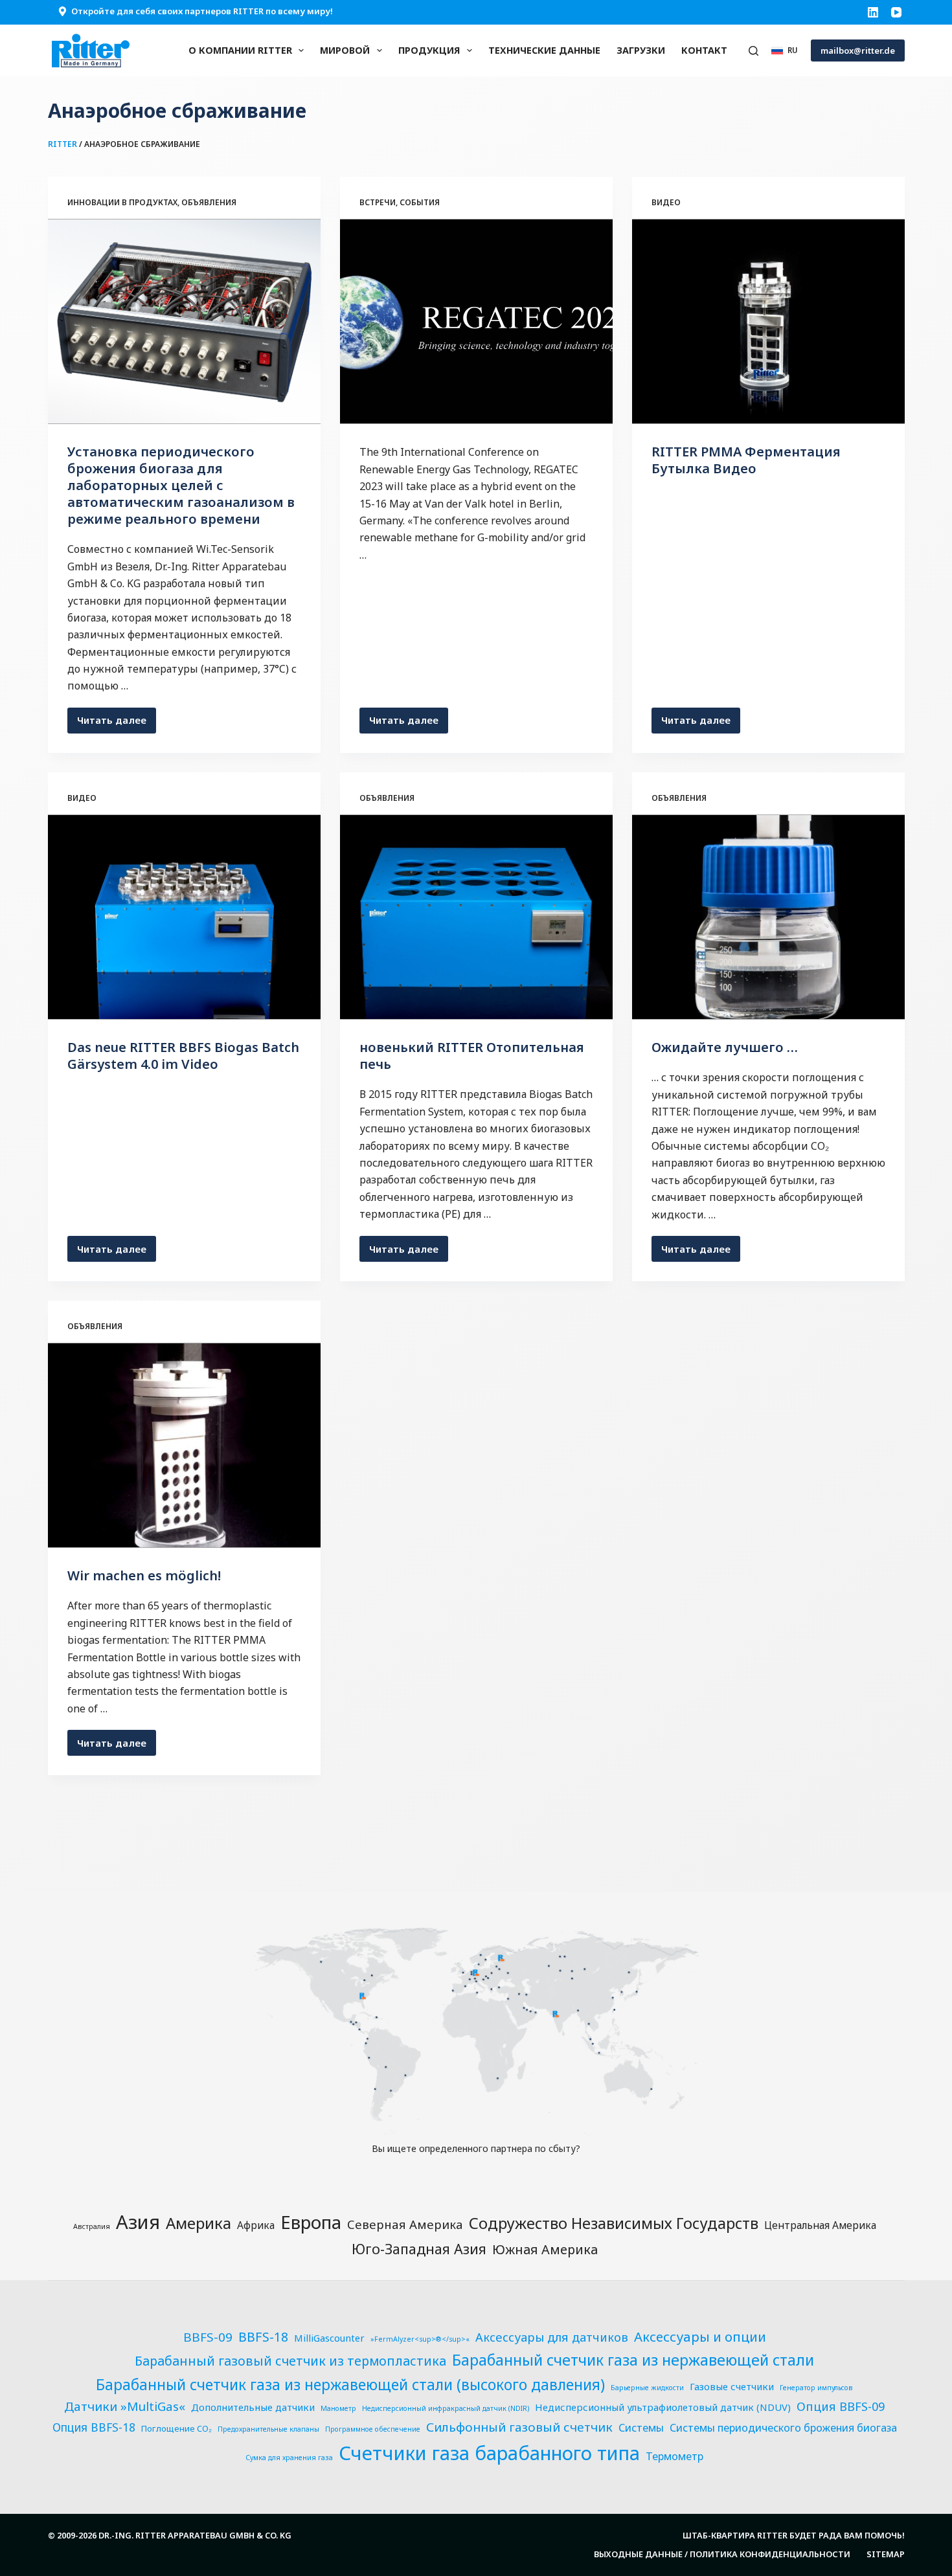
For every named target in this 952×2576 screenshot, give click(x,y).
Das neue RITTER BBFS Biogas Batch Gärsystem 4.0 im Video (183, 1056)
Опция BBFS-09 (841, 2406)
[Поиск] (754, 51)
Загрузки (641, 50)
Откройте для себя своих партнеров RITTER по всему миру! (202, 11)
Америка (198, 2223)
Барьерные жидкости (647, 2388)
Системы (641, 2428)
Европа (311, 2222)
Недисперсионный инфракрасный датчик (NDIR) (446, 2408)
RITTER (62, 144)
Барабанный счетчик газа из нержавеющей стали (633, 2360)
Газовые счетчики (732, 2386)
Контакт (704, 50)
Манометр (338, 2408)
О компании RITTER (240, 50)
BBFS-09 (208, 2337)
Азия (138, 2222)
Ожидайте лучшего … (725, 1047)
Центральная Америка (820, 2225)
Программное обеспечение (373, 2429)
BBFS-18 (263, 2337)
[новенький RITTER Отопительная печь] (476, 917)
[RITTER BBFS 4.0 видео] (184, 917)
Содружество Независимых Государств (614, 2223)
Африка (256, 2225)
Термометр (674, 2456)
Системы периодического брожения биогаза (783, 2428)
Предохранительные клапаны (268, 2429)
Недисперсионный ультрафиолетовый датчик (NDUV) (663, 2407)
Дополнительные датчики (253, 2407)
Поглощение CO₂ (176, 2428)
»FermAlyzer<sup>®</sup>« (420, 2339)
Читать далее (117, 723)
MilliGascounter (329, 2338)
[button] (785, 50)
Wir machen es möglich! (144, 1575)
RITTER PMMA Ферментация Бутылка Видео (746, 460)
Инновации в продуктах (122, 202)
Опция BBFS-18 (94, 2427)
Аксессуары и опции (700, 2336)
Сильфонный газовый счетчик (519, 2427)
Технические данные (544, 50)
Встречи (378, 202)
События (420, 202)
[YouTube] (896, 12)
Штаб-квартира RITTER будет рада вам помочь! (794, 2536)
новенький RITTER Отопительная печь (472, 1056)
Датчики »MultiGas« (125, 2406)
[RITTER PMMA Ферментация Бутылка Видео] (768, 322)
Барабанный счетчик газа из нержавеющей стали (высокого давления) (350, 2385)
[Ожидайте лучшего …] (768, 917)
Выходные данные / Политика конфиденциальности (722, 2554)
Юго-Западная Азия (419, 2249)
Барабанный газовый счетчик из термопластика (290, 2361)
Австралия (92, 2226)
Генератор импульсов (816, 2388)
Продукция (429, 50)
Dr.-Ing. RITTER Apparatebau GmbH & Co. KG (195, 2535)
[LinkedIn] (873, 12)
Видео (666, 202)
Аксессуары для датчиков (552, 2337)
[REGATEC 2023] (476, 322)
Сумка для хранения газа (289, 2458)
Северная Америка (405, 2224)
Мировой (345, 50)
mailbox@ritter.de (858, 50)
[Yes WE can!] (184, 1446)
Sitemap (886, 2554)
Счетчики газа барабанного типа (489, 2453)
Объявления (209, 202)
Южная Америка (545, 2249)
